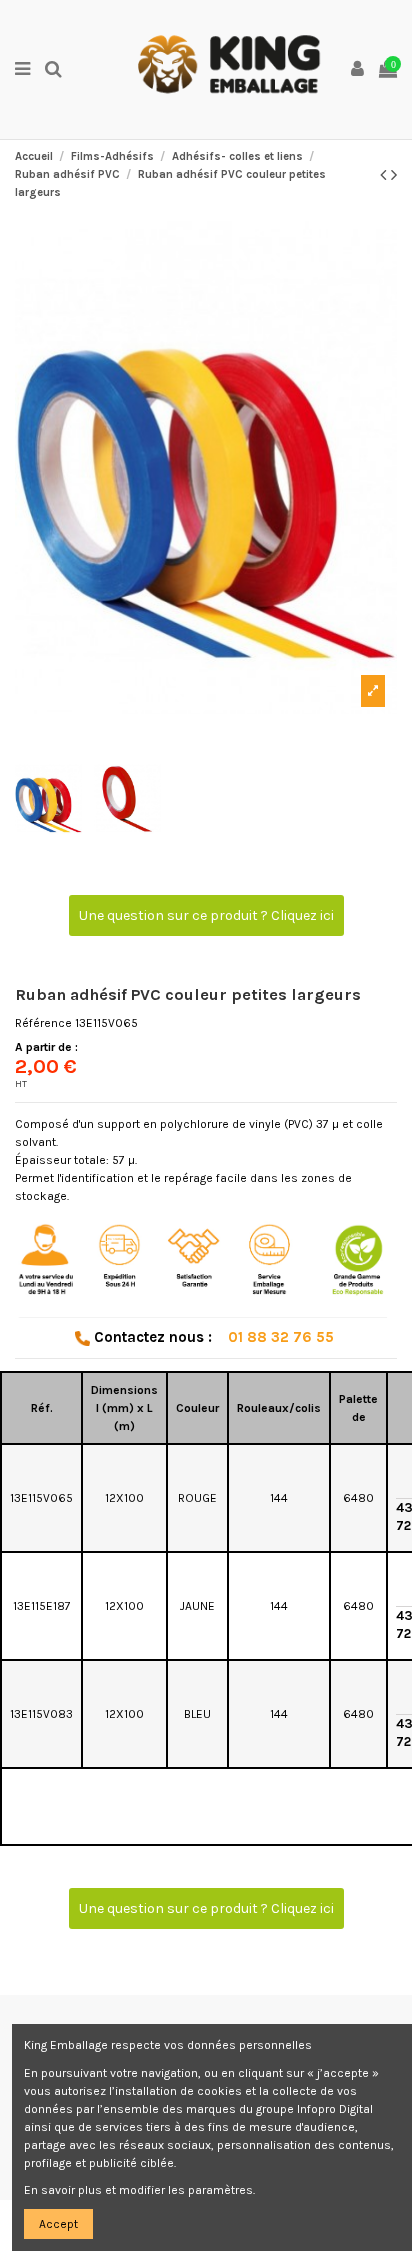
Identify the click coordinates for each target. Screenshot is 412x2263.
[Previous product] (385, 175)
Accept (58, 2224)
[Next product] (394, 175)
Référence (43, 1023)
